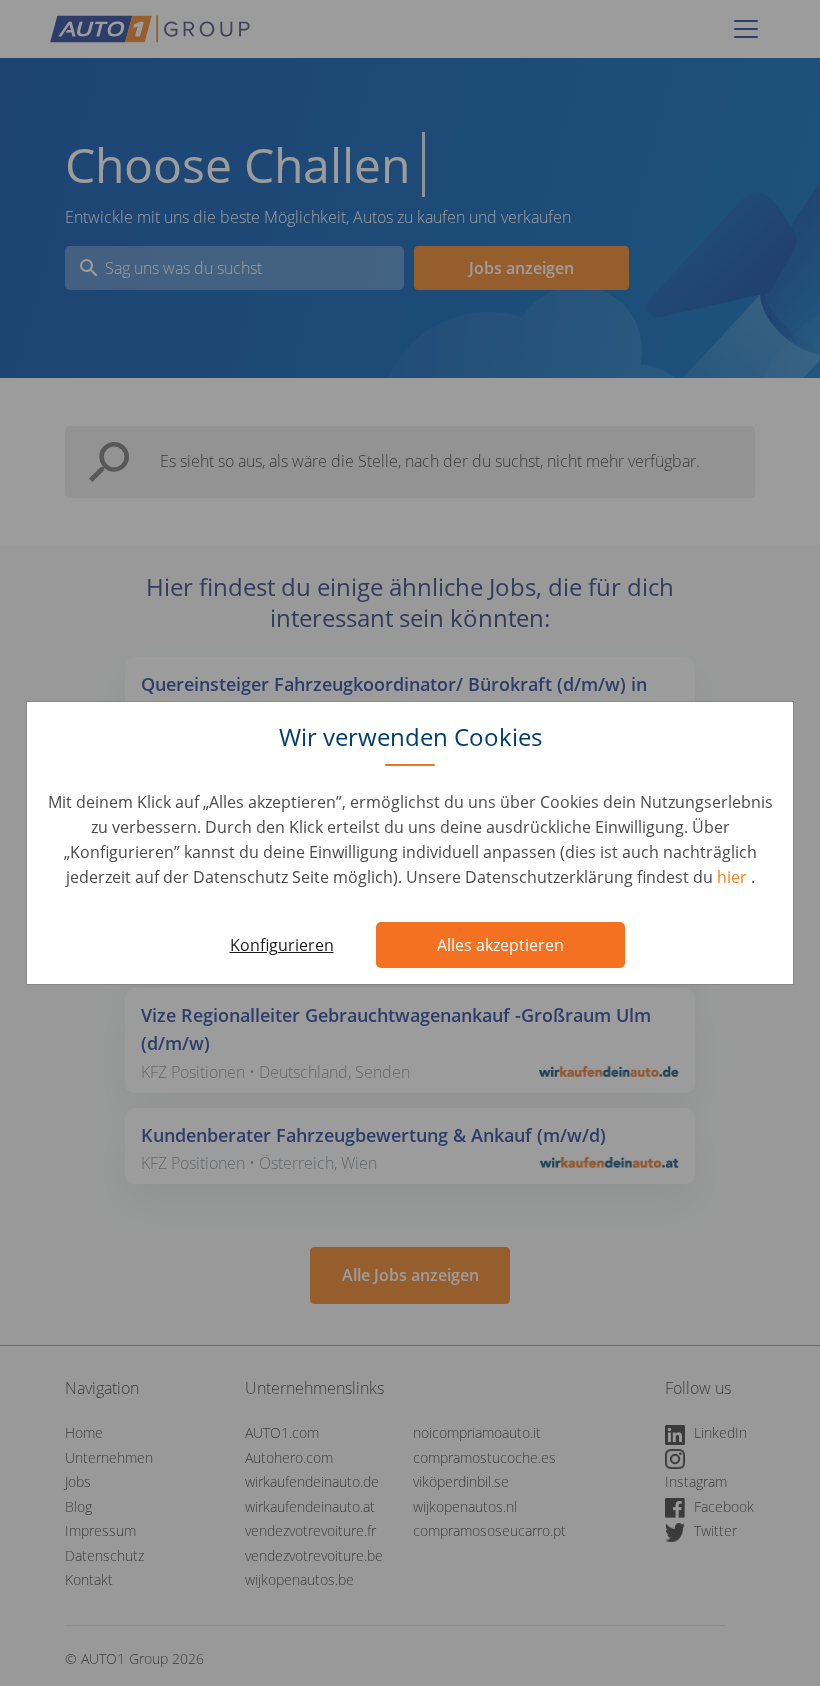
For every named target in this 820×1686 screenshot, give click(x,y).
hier (734, 877)
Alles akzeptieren (500, 945)
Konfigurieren (282, 945)
